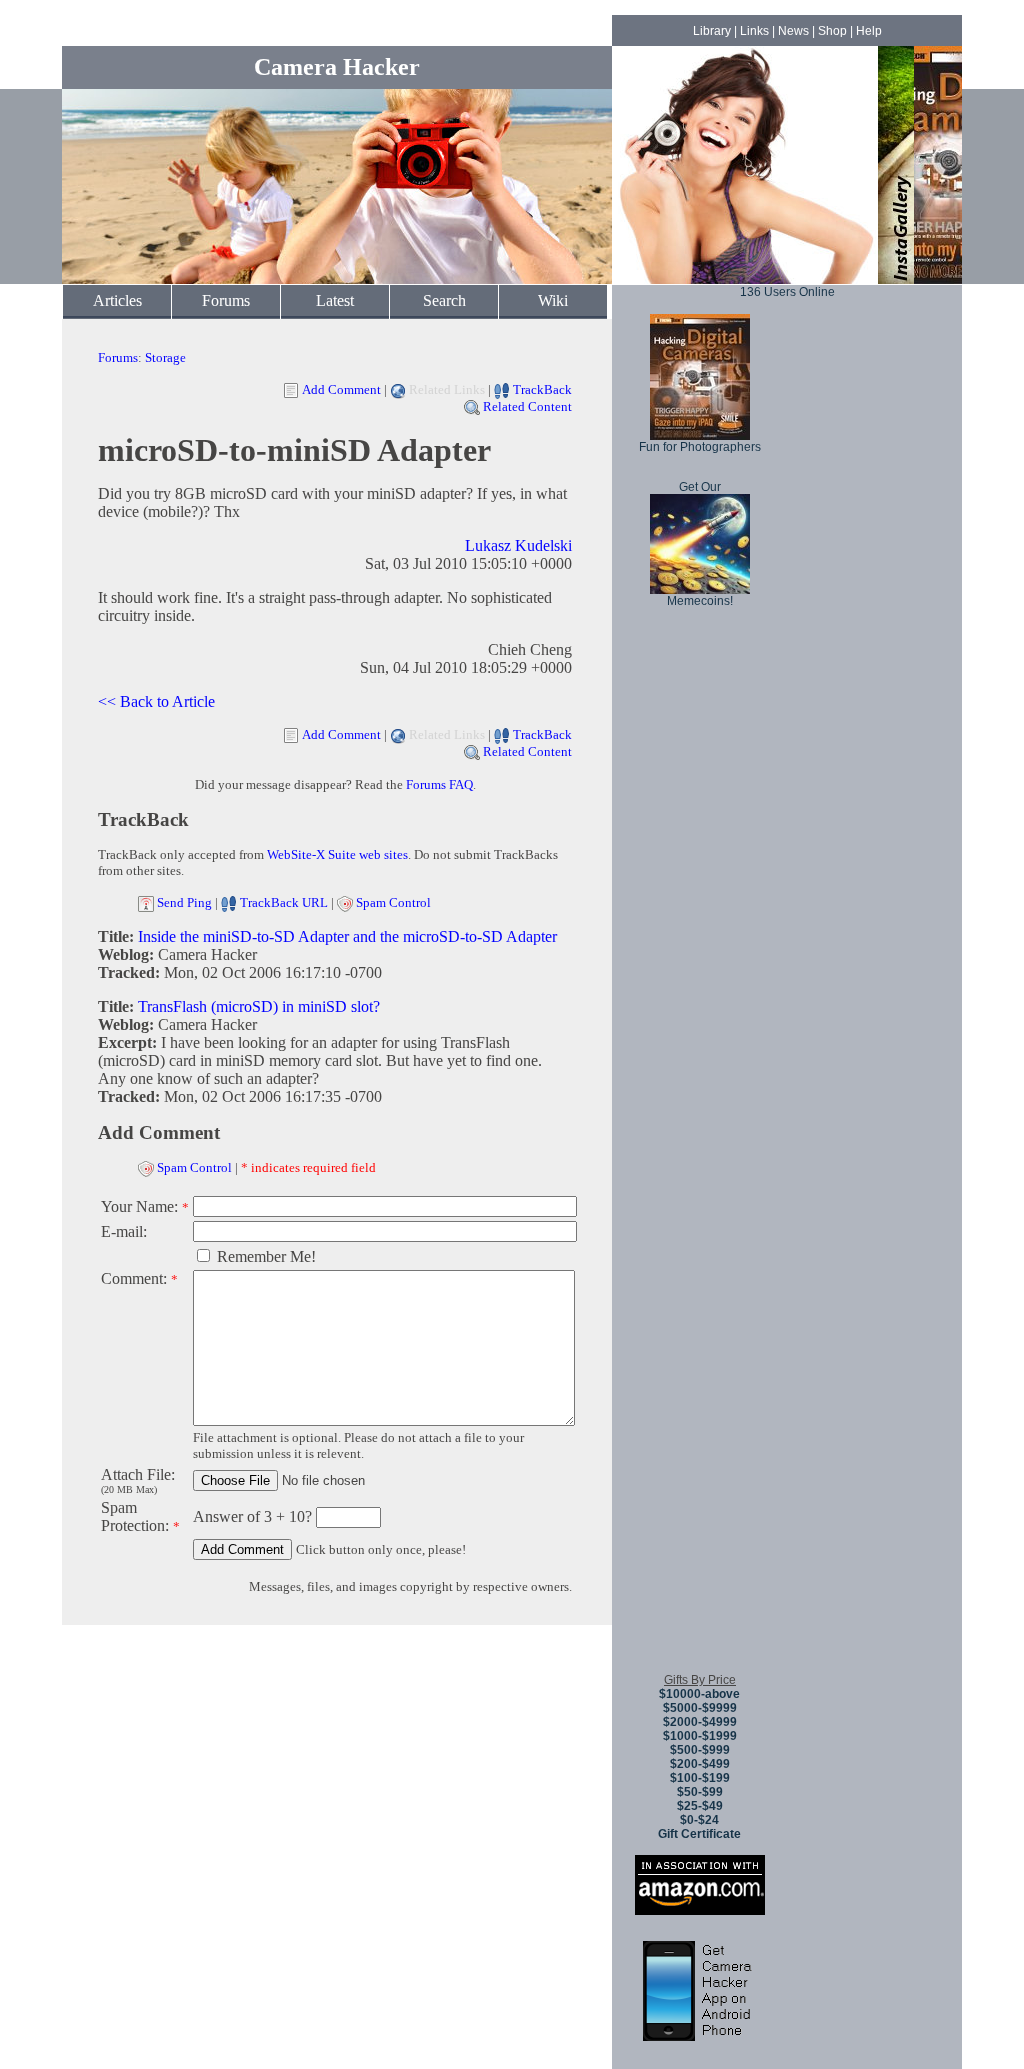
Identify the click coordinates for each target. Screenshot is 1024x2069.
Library (712, 31)
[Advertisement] (700, 1359)
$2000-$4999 (700, 1722)
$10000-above (699, 1694)
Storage (165, 357)
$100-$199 (700, 1778)
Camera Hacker (337, 67)
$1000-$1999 (700, 1736)
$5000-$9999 (700, 1708)
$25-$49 (700, 1806)
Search (444, 300)
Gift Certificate (699, 1834)
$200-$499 (700, 1764)
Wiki (553, 300)
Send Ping (184, 902)
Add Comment (341, 389)
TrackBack (542, 389)
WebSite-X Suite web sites (337, 854)
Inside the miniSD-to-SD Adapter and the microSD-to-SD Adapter (347, 936)
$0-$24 (699, 1820)
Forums (226, 300)
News (793, 31)
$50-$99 (700, 1792)
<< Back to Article (156, 701)
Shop (832, 31)
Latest (335, 300)
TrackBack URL (284, 902)
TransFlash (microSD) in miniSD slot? (259, 1006)
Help (869, 31)
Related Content (527, 406)
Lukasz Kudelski (518, 545)
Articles (117, 300)
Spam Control (393, 902)
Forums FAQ (439, 784)
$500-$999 (700, 1750)
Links (754, 31)
